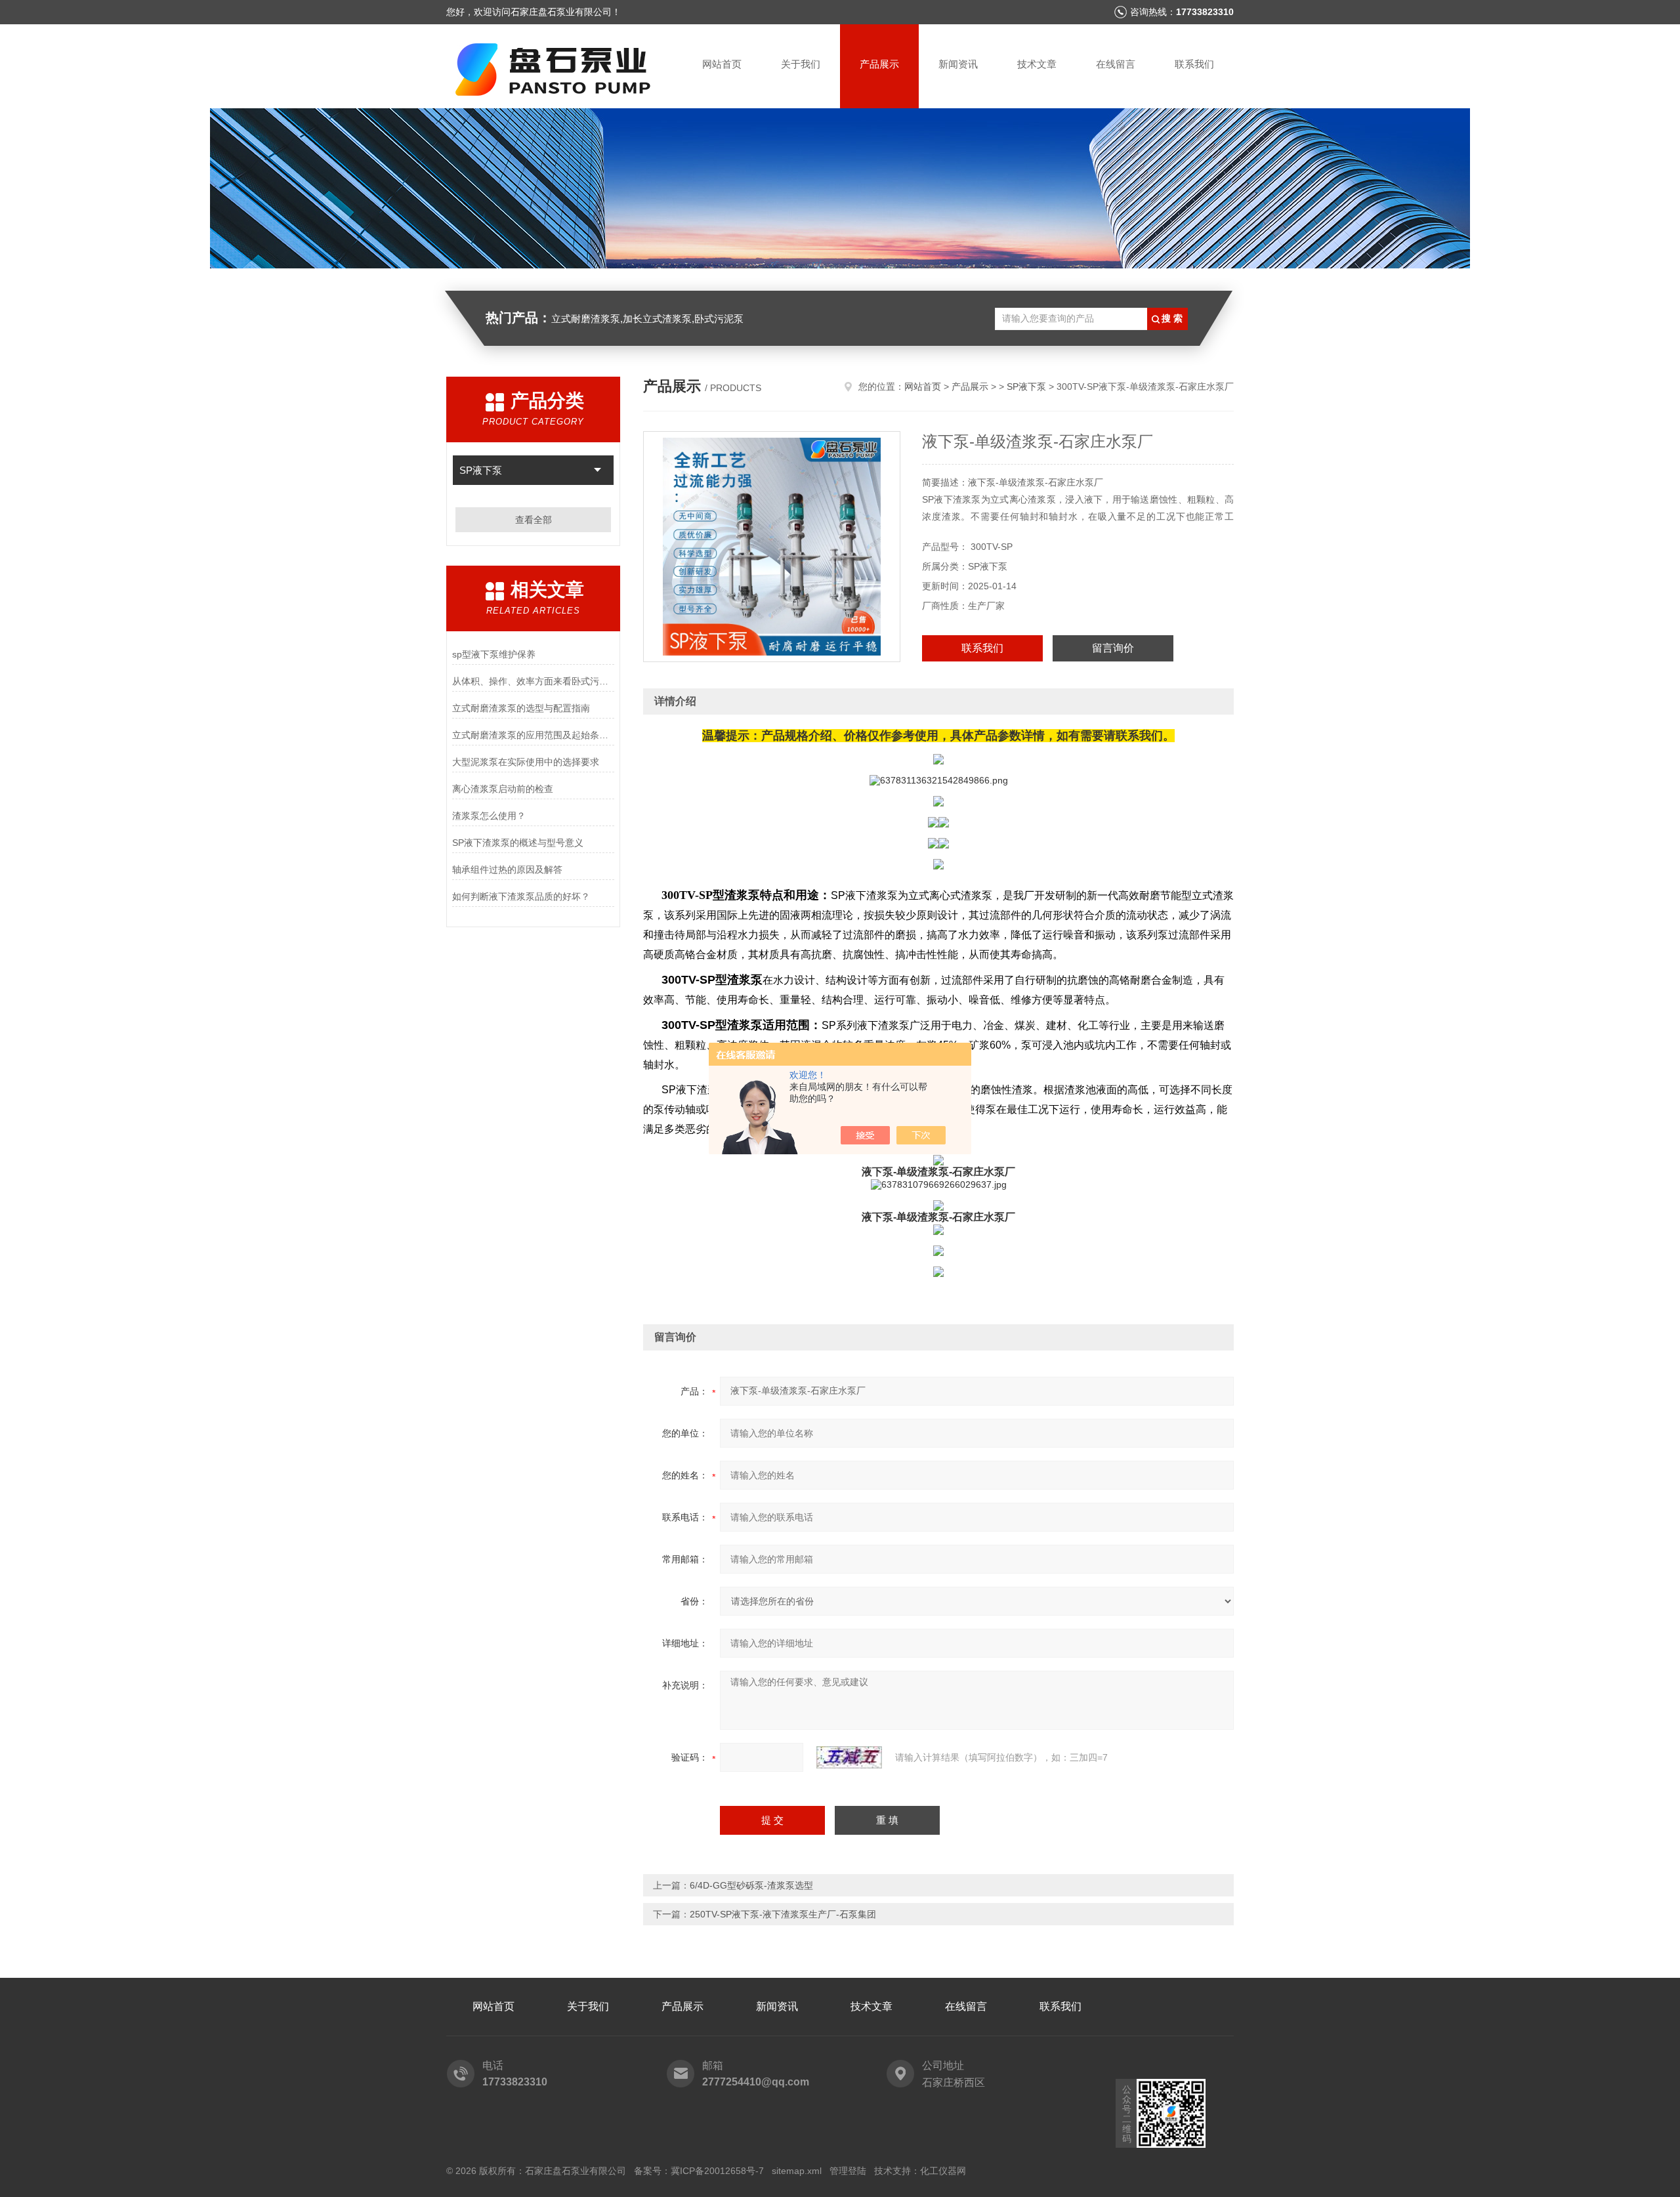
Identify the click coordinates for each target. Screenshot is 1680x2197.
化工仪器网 (943, 2171)
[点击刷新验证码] (849, 1757)
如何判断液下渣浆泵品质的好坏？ (521, 896)
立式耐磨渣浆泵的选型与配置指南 (521, 708)
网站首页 (722, 64)
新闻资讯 (958, 64)
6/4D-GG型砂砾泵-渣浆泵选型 (751, 1885)
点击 (598, 470)
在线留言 (1116, 64)
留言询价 (1113, 648)
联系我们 (1194, 64)
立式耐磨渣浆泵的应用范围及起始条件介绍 (533, 735)
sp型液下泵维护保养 (494, 654)
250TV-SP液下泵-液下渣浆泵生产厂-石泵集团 (783, 1914)
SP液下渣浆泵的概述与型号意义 (518, 843)
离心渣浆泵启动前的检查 (503, 789)
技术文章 (1037, 64)
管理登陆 (848, 2171)
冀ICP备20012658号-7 (717, 2171)
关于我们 (801, 64)
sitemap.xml (797, 2171)
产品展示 (879, 64)
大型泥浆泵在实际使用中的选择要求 (526, 762)
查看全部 (534, 520)
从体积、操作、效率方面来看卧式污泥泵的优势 (533, 681)
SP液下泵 (481, 470)
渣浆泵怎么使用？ (489, 816)
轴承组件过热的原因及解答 (507, 869)
